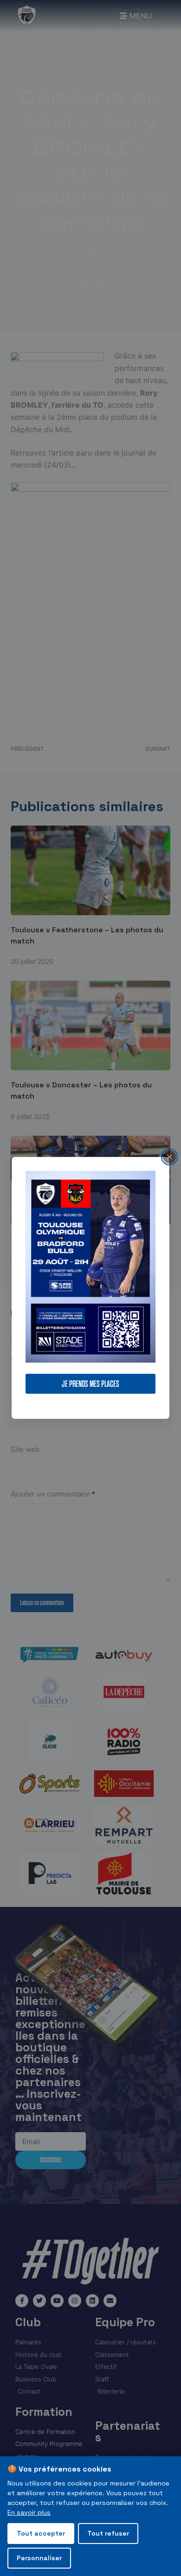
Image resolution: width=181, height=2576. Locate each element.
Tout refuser (108, 2533)
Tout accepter (41, 2533)
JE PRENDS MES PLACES (90, 1384)
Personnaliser (39, 2558)
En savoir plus (29, 2512)
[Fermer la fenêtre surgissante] (169, 1157)
